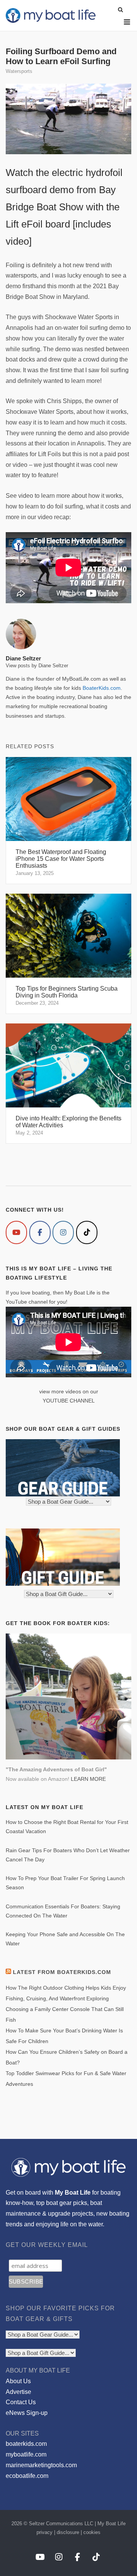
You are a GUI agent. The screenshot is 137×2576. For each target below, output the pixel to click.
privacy (45, 2532)
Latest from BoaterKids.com (62, 1972)
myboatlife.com (26, 2454)
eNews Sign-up (27, 2413)
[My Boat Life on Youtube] (16, 1232)
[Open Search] (120, 10)
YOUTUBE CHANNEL (69, 1401)
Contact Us (21, 2402)
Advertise (18, 2392)
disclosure (68, 2532)
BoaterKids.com (102, 688)
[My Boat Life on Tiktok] (87, 1232)
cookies (92, 2532)
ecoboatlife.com (27, 2476)
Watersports (19, 71)
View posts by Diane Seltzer (37, 666)
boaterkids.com (26, 2444)
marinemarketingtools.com (41, 2465)
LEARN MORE (88, 1779)
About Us (18, 2381)
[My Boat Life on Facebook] (40, 1232)
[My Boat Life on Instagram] (63, 1232)
